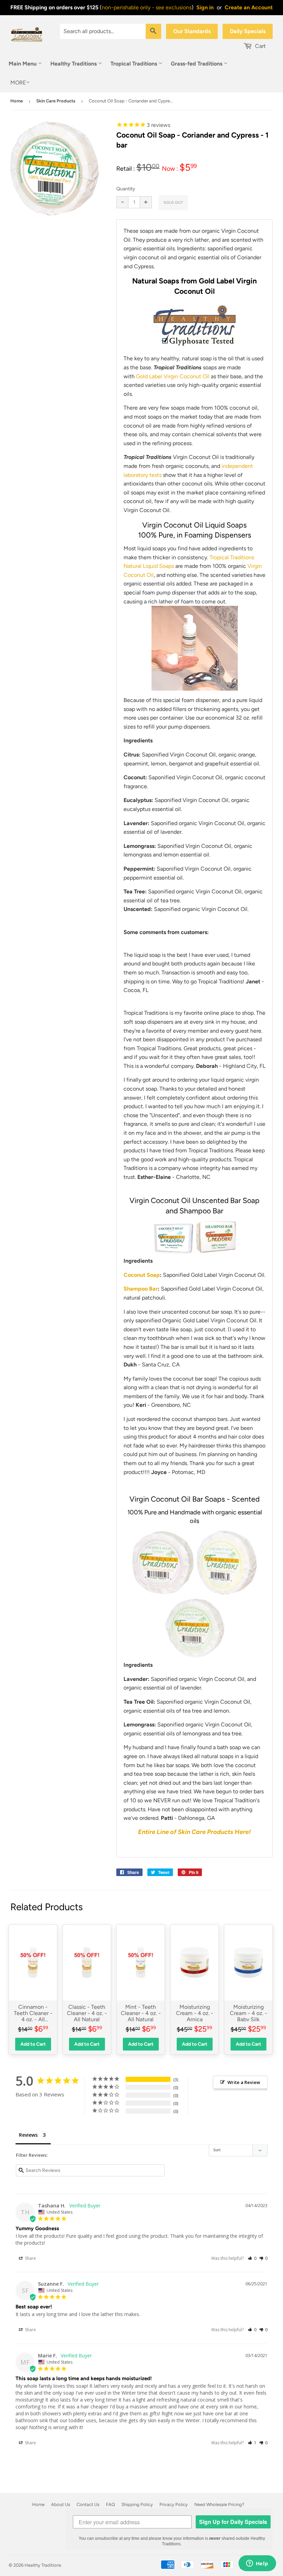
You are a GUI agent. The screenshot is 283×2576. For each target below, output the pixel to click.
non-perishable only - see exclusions (147, 7)
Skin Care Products (56, 101)
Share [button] (30, 2258)
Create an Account (249, 7)
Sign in (205, 7)
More (18, 83)
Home (17, 101)
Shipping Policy (137, 2504)
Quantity (126, 189)
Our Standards (192, 31)
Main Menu (23, 64)
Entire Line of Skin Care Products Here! (194, 1832)
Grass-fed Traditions (197, 64)
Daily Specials (248, 31)
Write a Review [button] (244, 2082)
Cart (260, 46)
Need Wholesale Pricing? (219, 2504)
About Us (61, 2504)
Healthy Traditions (74, 64)
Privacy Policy (174, 2504)
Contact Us (88, 2504)
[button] (252, 2258)
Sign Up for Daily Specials (233, 2522)
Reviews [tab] (28, 2135)
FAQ (110, 2504)
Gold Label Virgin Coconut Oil (173, 376)
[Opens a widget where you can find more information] (257, 2564)
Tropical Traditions (134, 64)
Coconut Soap (142, 1275)
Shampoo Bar (141, 1289)
